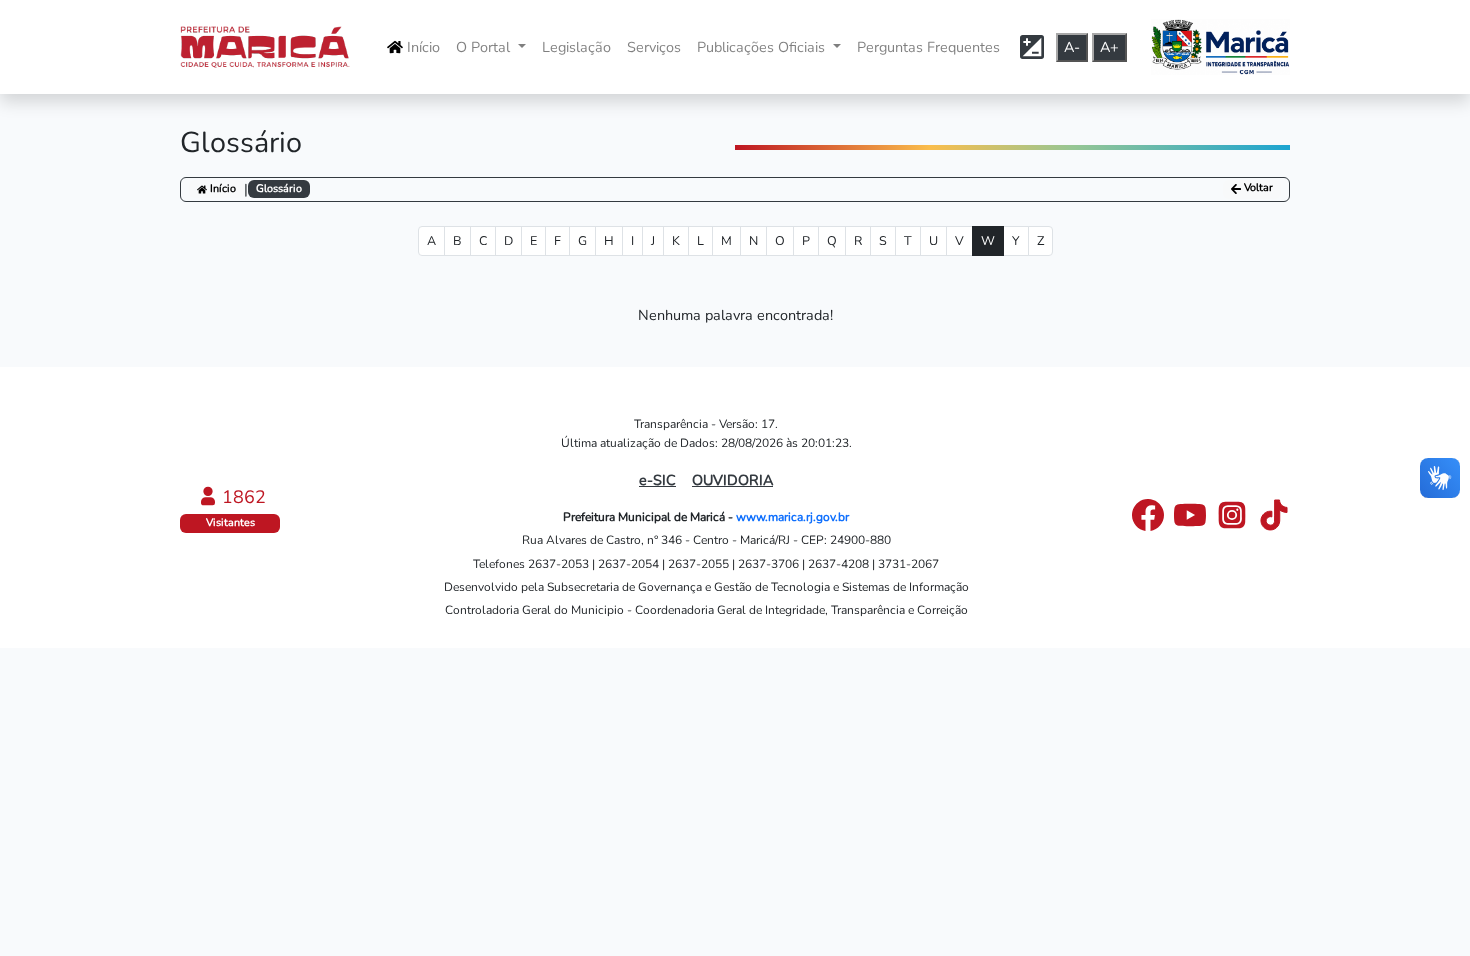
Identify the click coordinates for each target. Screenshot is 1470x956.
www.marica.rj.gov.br (792, 517)
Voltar (1257, 188)
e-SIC (657, 480)
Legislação (576, 47)
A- (1072, 47)
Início (423, 47)
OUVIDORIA (732, 480)
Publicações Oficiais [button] (763, 47)
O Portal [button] (485, 47)
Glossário (279, 188)
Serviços (654, 47)
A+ (1109, 47)
